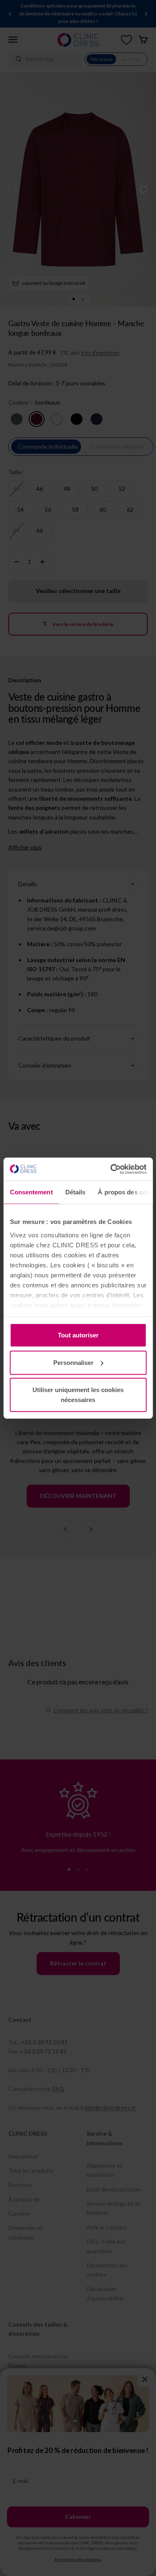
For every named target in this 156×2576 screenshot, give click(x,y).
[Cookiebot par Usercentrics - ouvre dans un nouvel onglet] (111, 1169)
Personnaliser (73, 1362)
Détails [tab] (75, 1192)
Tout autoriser (78, 1335)
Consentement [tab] (31, 1192)
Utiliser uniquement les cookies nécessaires (78, 1395)
